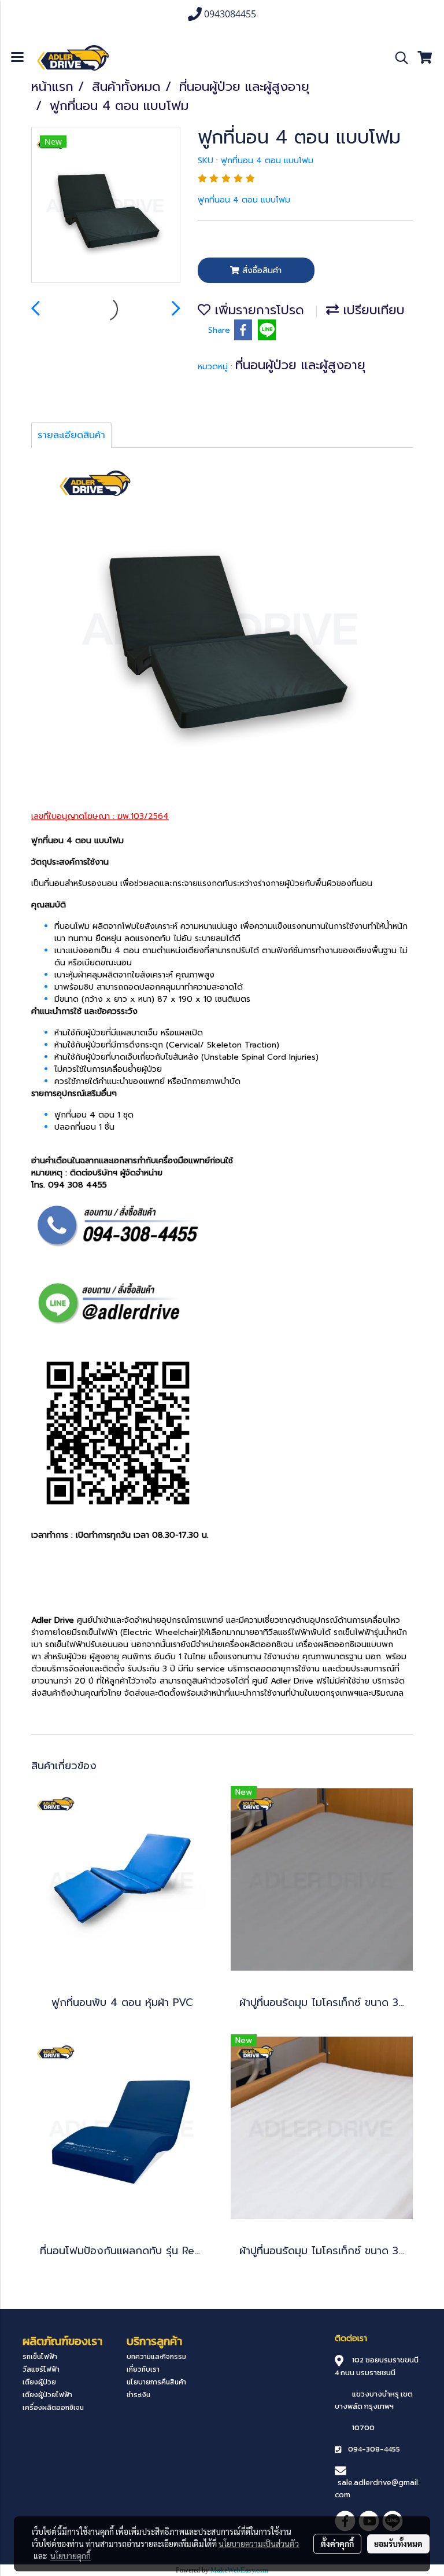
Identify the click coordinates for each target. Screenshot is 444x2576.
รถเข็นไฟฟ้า (40, 2357)
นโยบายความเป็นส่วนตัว (259, 2544)
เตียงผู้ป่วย (39, 2382)
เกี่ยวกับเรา (143, 2369)
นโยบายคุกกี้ (71, 2556)
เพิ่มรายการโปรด (257, 310)
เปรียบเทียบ (372, 310)
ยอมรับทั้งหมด (398, 2544)
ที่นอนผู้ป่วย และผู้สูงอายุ (300, 365)
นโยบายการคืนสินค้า (156, 2382)
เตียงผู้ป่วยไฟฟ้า (47, 2395)
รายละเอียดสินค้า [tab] (71, 435)
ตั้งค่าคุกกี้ (337, 2544)
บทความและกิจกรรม (156, 2357)
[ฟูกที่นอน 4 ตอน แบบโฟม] (106, 205)
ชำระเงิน (138, 2395)
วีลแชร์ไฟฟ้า (41, 2369)
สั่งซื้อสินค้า (260, 271)
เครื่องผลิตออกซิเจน (53, 2408)
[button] (398, 58)
